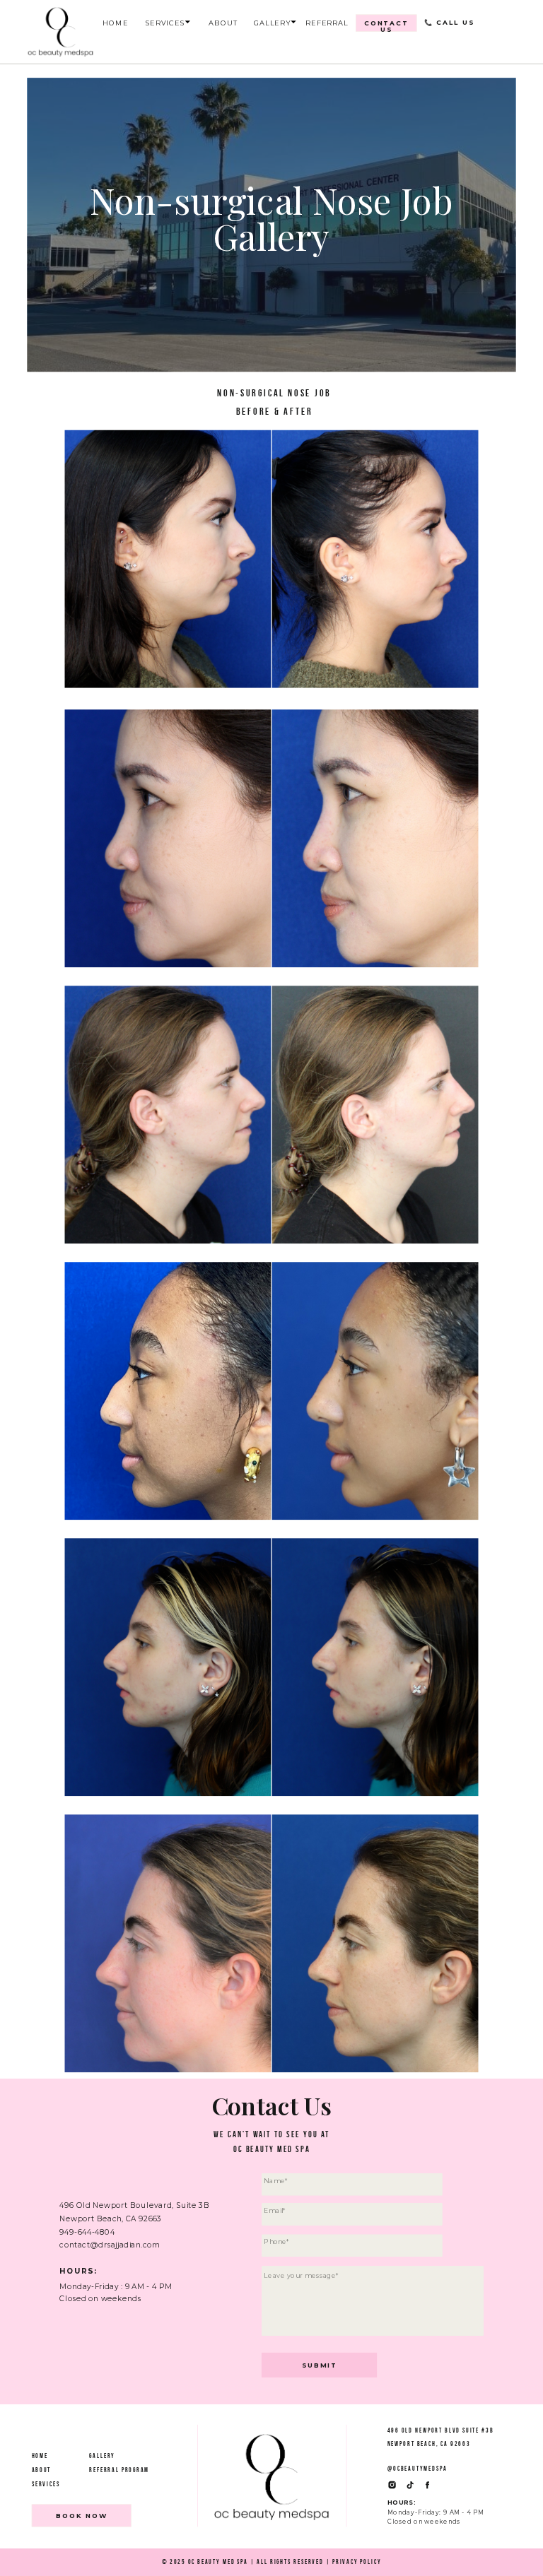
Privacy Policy (357, 2562)
